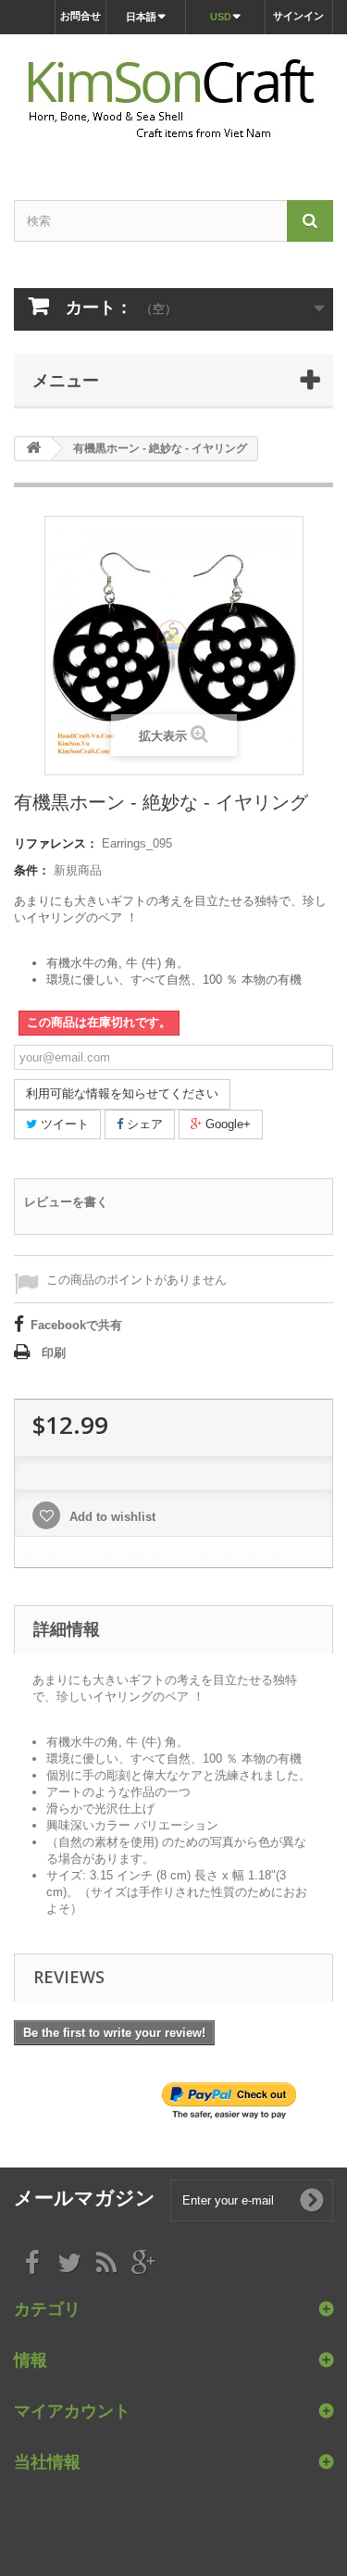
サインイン (298, 16)
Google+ (226, 1124)
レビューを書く (66, 1202)
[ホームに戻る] (33, 449)
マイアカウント (72, 2410)
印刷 (54, 1353)
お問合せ (81, 16)
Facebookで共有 (76, 1325)
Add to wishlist (111, 1517)
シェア (143, 1124)
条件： (32, 870)
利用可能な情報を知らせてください (122, 1093)
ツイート (63, 1124)
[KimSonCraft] (173, 101)
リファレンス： (56, 843)
